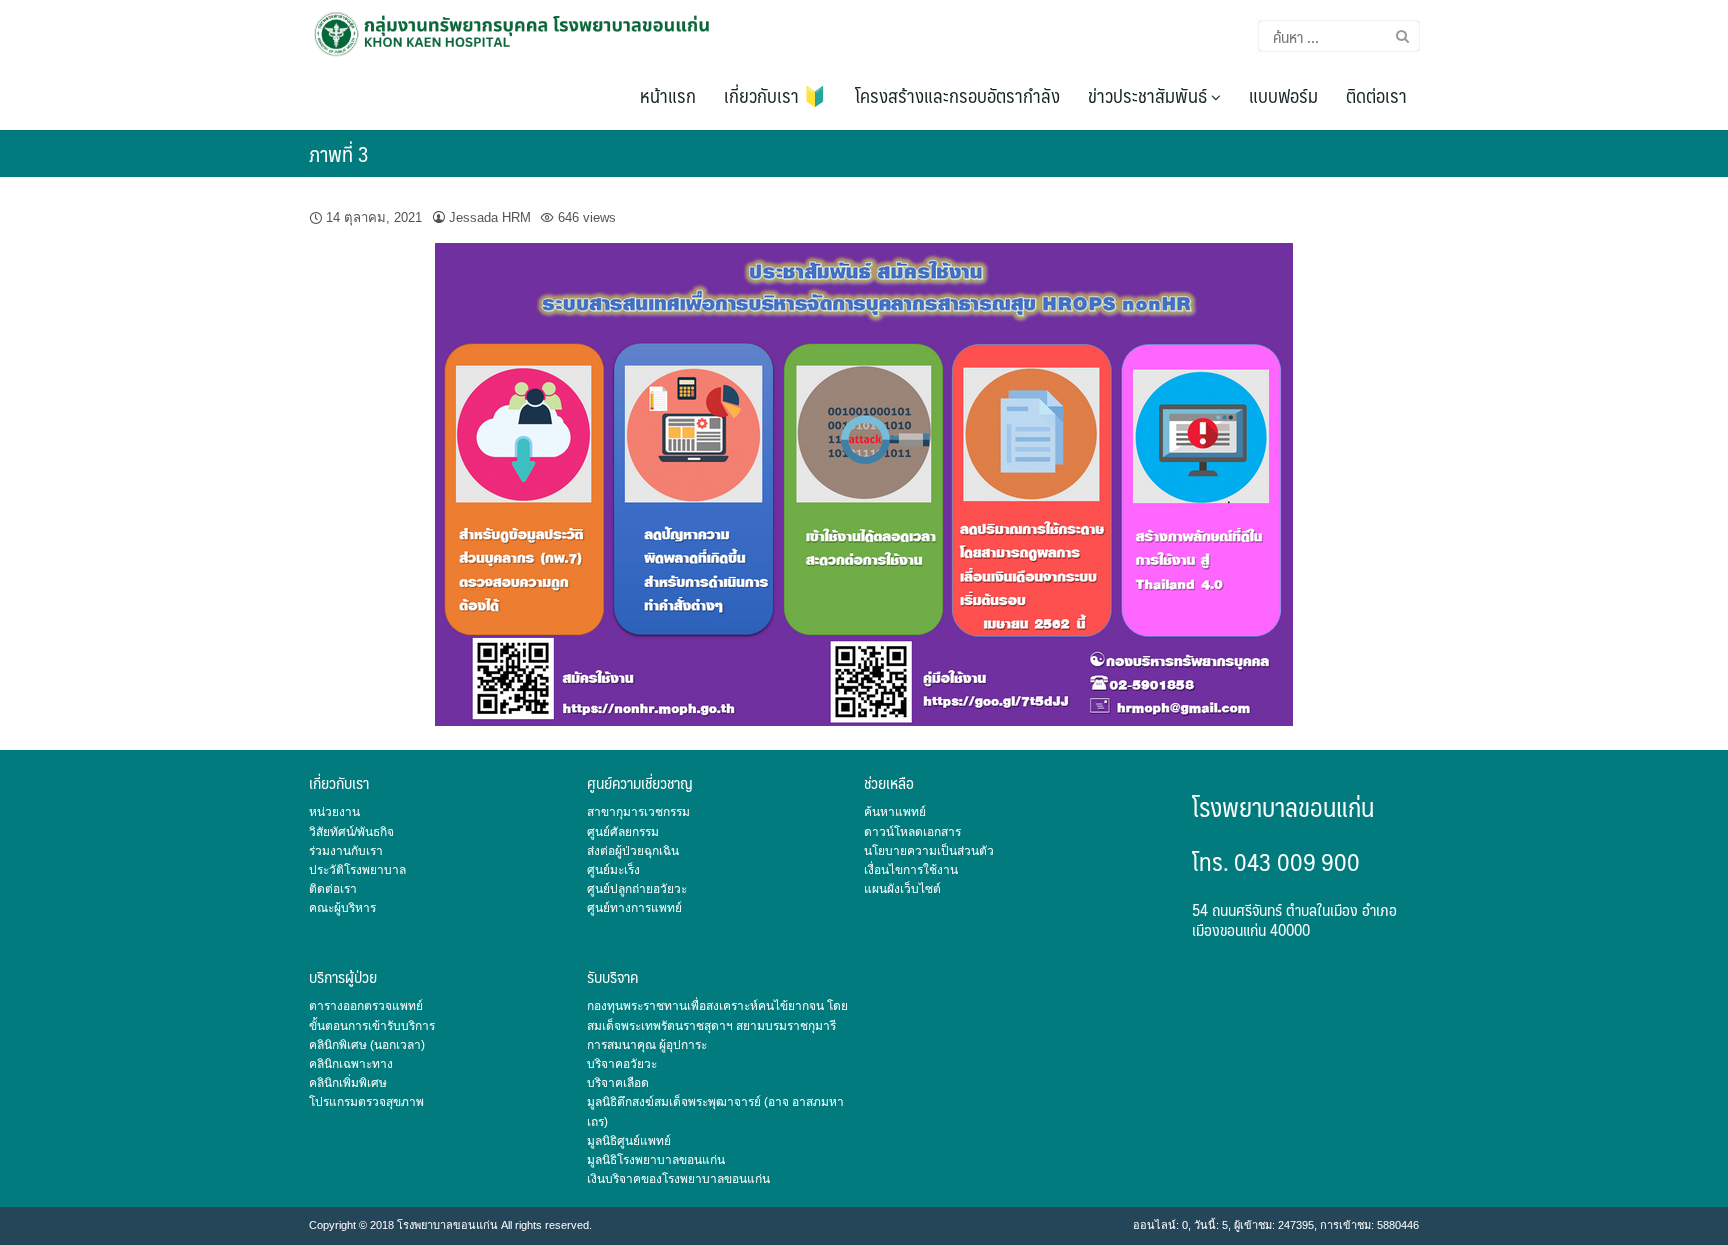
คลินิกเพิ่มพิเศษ (348, 1083)
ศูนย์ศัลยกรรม (623, 832)
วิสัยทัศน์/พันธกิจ (351, 832)
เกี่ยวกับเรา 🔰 (775, 95)
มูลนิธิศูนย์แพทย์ (629, 1141)
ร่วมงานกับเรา (346, 851)
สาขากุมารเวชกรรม (638, 812)
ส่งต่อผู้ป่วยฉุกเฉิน (633, 851)
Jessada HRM (490, 217)
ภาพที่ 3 (339, 153)
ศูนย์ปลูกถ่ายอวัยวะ (637, 889)
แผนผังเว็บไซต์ (902, 889)
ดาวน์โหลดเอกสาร (912, 832)
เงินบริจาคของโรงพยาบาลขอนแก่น (678, 1179)
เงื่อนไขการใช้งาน (911, 870)
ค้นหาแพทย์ (895, 812)
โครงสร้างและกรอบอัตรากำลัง (957, 95)
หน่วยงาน (334, 812)
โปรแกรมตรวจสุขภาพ (366, 1102)
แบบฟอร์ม (1283, 95)
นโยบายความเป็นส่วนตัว (929, 851)
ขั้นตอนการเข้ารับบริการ (372, 1026)
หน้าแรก (668, 95)
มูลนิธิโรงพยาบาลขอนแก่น (656, 1160)
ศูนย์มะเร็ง (613, 870)
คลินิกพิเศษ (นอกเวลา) (367, 1045)
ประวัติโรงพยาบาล (357, 870)
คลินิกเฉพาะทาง (351, 1064)
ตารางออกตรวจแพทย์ (366, 1006)
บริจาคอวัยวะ (622, 1064)
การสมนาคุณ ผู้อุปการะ (647, 1045)
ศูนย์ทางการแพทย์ (634, 908)
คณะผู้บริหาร (342, 908)
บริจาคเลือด (618, 1083)
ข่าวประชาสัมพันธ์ (1149, 95)
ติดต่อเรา (1376, 95)
